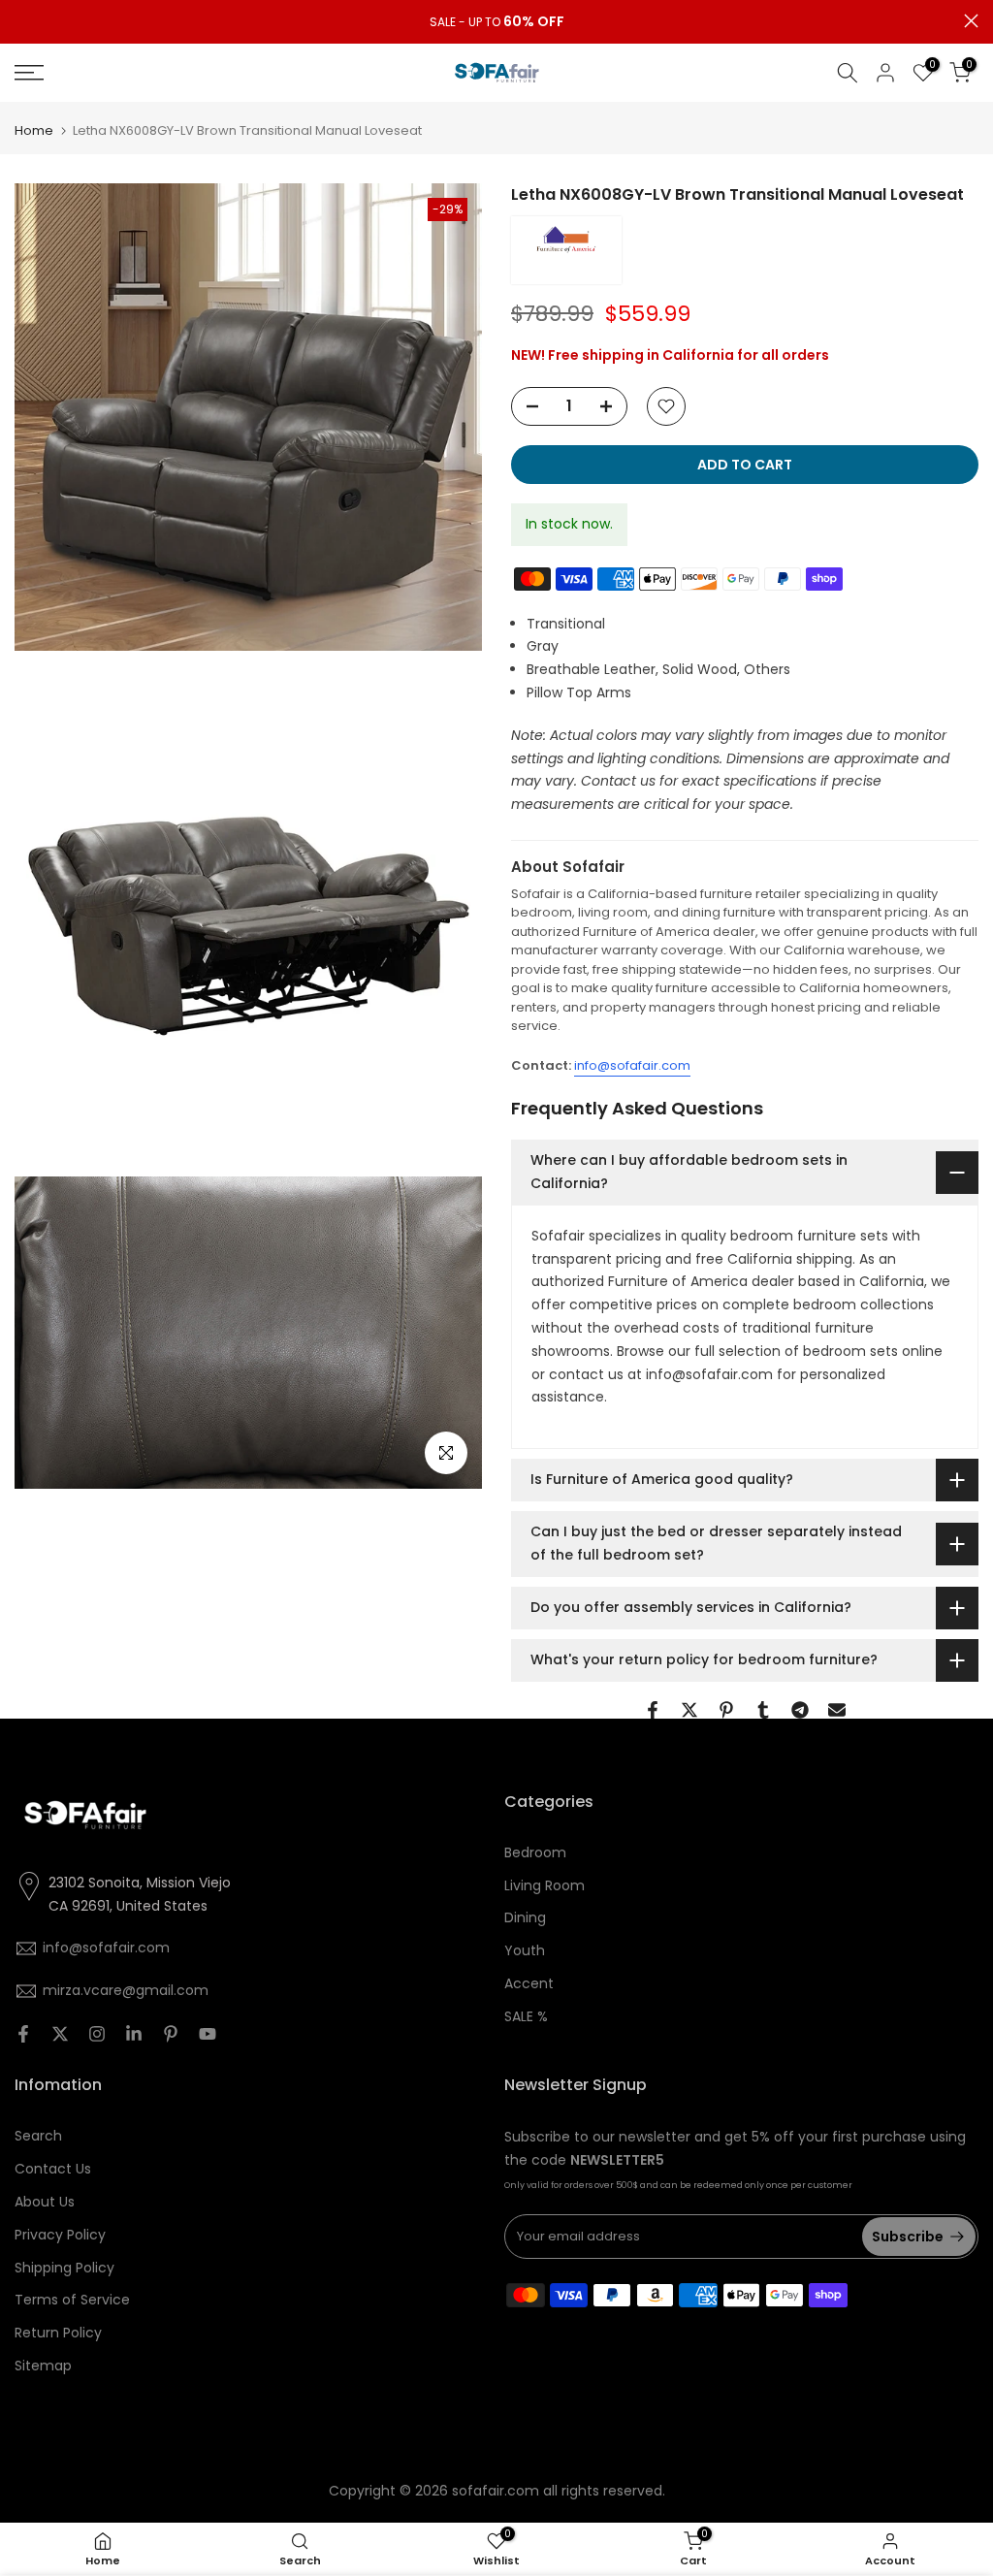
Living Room (545, 1885)
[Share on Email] (837, 1710)
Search (38, 2136)
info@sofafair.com (632, 1065)
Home (34, 130)
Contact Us (53, 2169)
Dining (525, 1917)
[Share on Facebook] (653, 1710)
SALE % (526, 2016)
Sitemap (43, 2366)
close (22, 21)
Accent (529, 1983)
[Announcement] (496, 22)
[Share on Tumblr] (763, 1710)
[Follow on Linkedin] (134, 2034)
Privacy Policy (60, 2235)
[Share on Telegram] (800, 1710)
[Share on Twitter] (689, 1710)
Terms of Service (72, 2300)
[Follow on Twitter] (60, 2034)
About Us (45, 2202)
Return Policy (58, 2333)
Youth (525, 1950)
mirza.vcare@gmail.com (126, 1990)
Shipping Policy (64, 2268)
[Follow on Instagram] (97, 2034)
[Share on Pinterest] (726, 1710)
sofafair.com (496, 2491)
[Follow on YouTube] (208, 2034)
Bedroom (535, 1852)
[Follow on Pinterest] (171, 2034)
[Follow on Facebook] (23, 2034)
